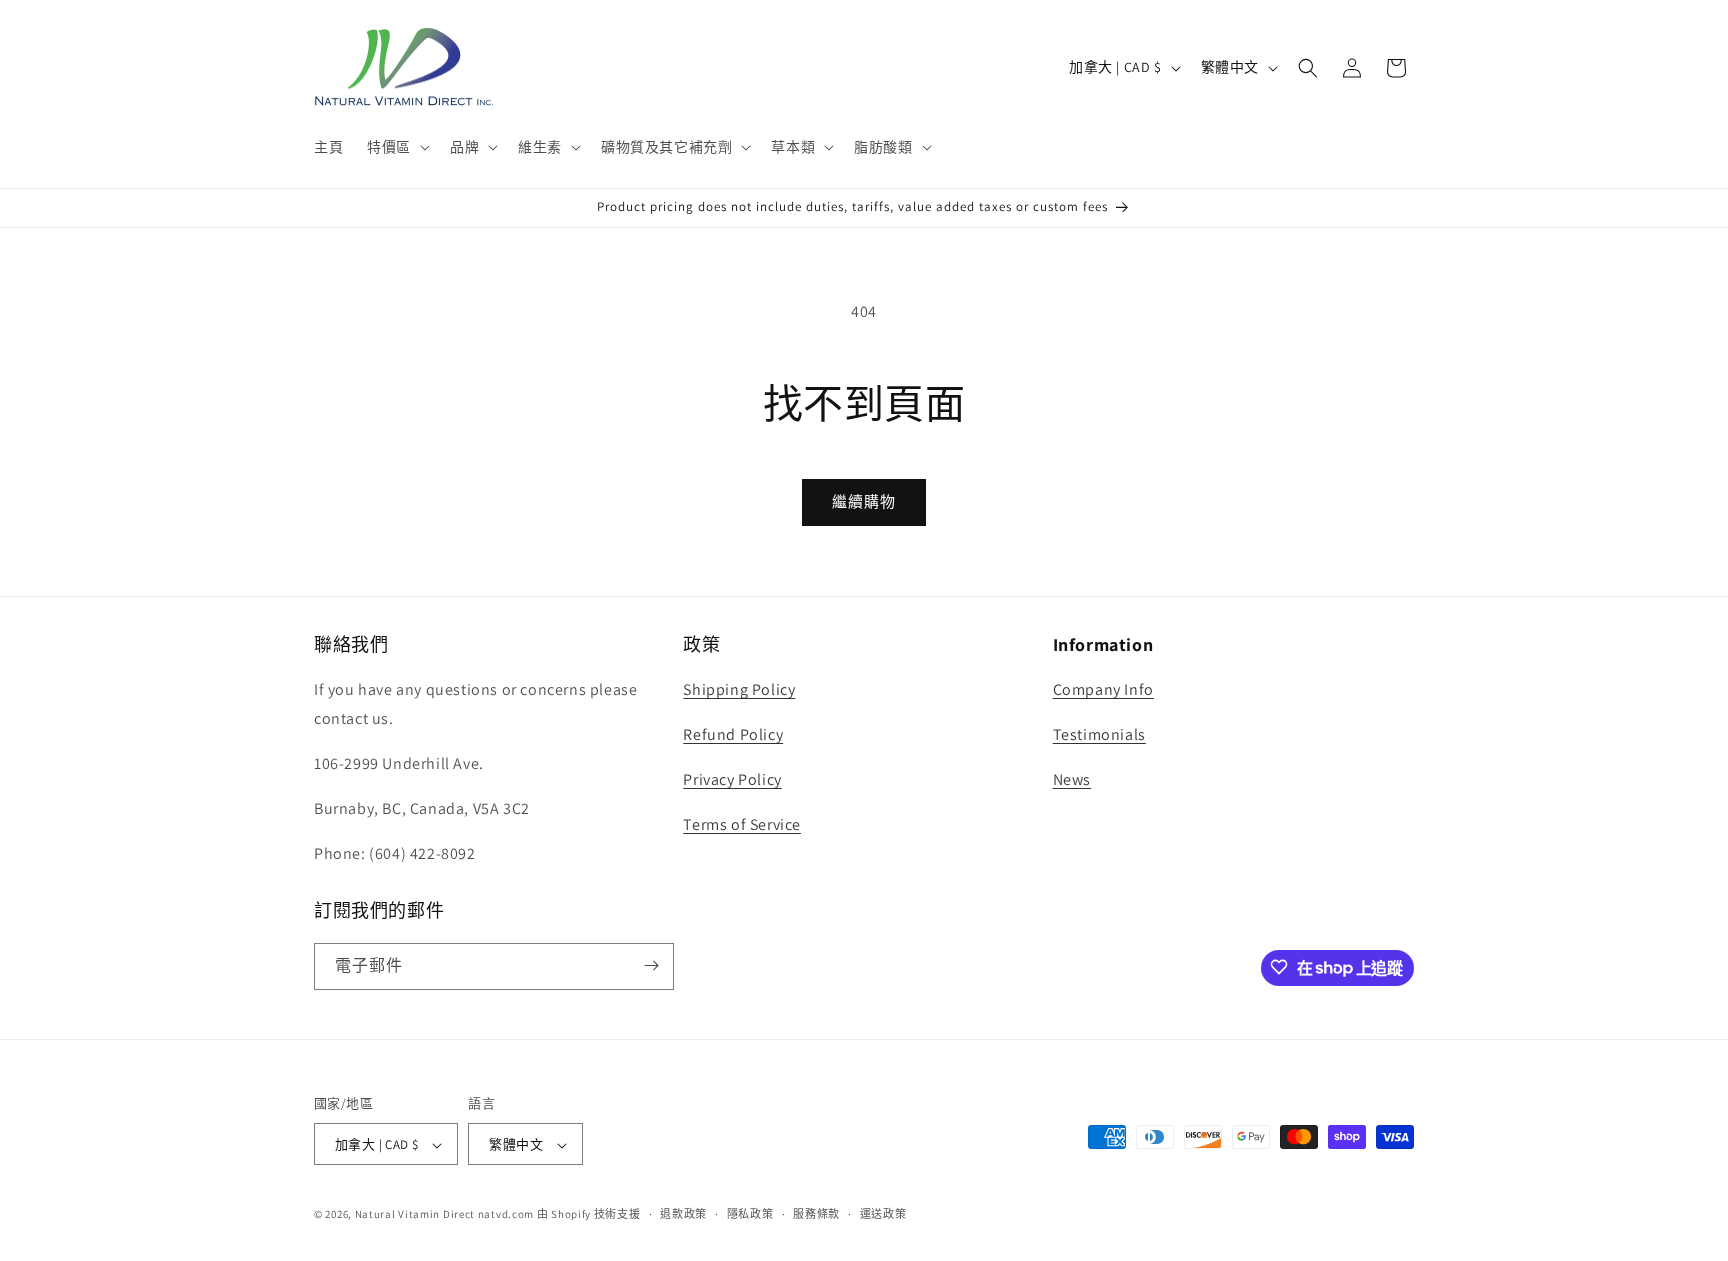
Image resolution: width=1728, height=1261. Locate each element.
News (1072, 779)
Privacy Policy (732, 779)
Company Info (1103, 690)
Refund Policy (733, 735)
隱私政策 (750, 1214)
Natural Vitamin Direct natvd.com (444, 1215)
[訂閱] (651, 965)
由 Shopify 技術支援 (589, 1215)
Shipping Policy (739, 690)
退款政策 (683, 1214)
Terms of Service (742, 824)
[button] (396, 147)
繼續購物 (864, 501)
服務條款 (816, 1214)
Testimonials (1099, 735)
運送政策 (883, 1214)
